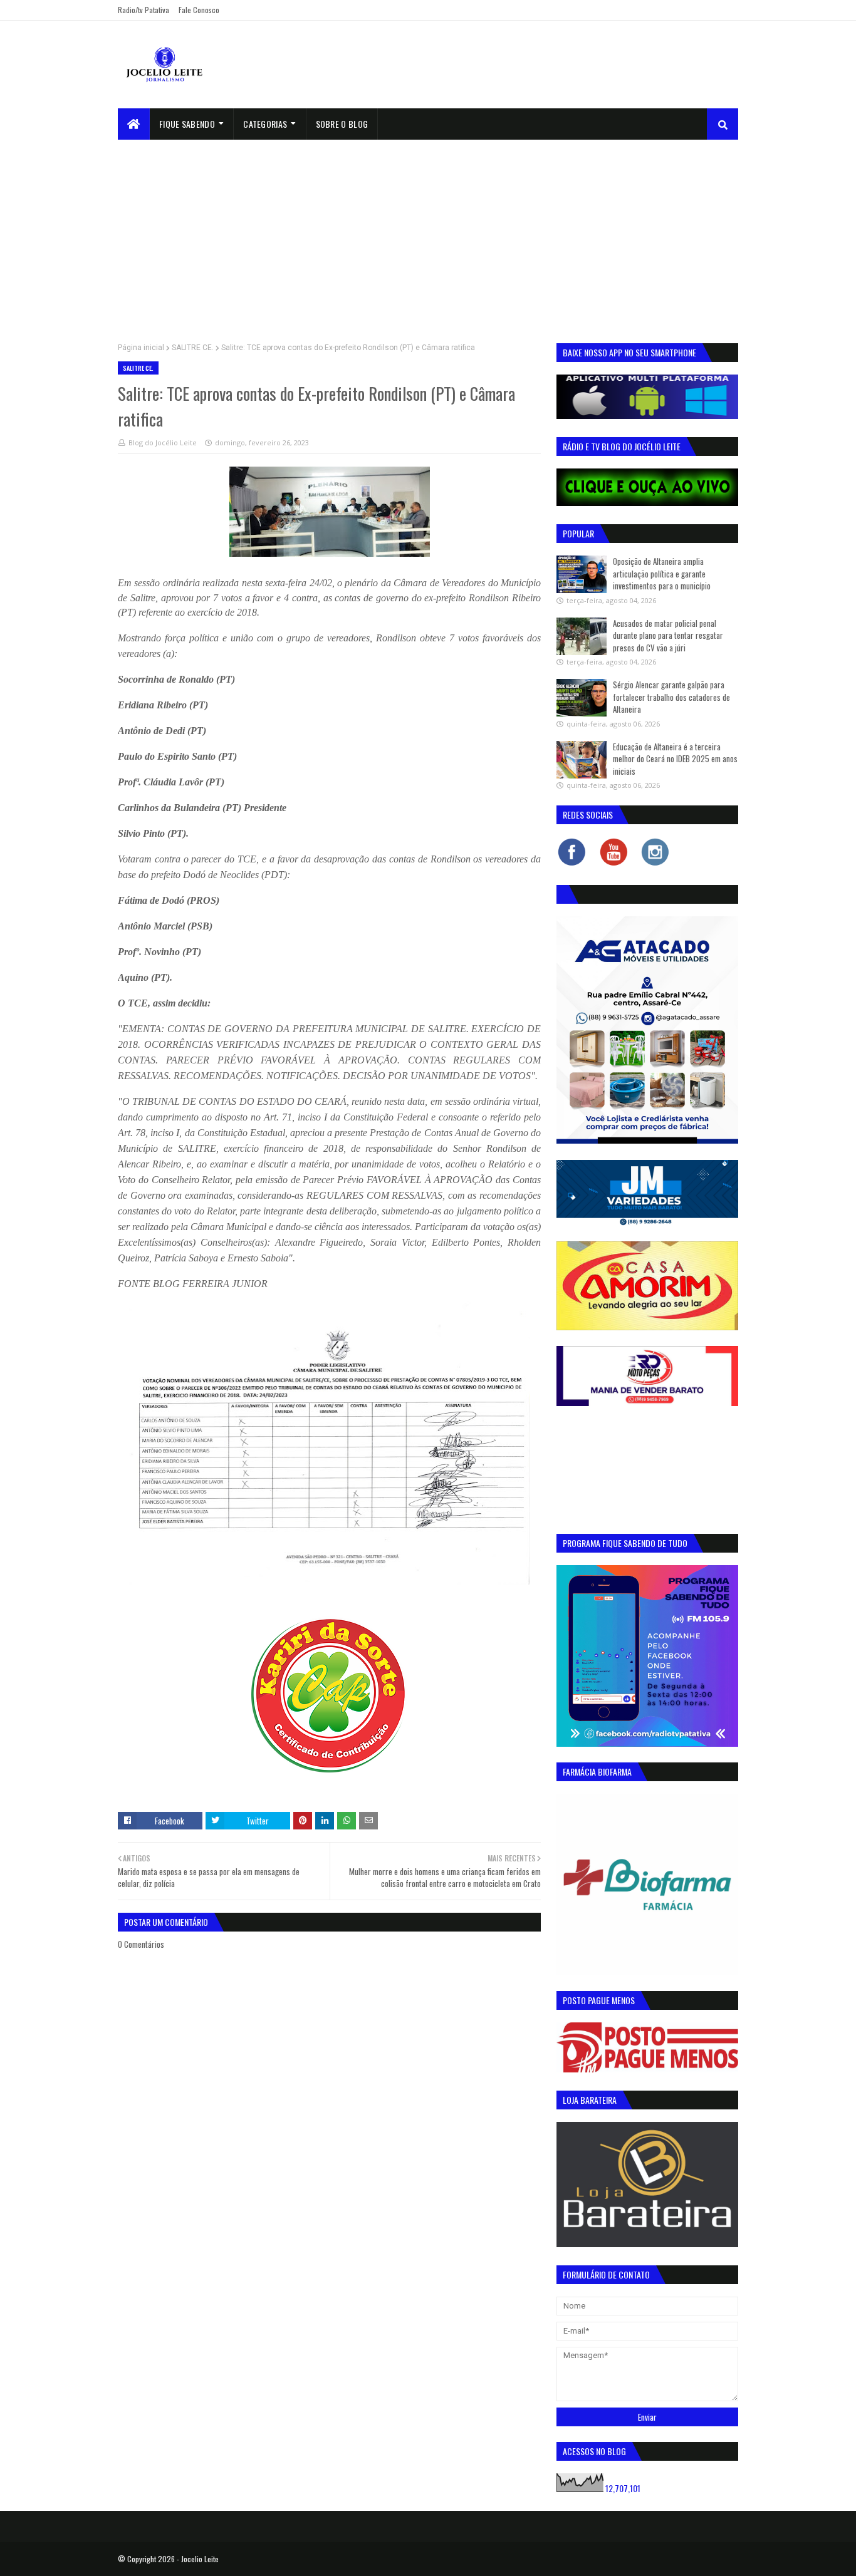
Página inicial (141, 348)
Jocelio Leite (200, 2559)
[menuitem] (134, 124)
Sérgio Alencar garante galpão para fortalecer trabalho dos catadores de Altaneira (671, 697)
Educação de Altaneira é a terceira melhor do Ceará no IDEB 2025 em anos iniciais (675, 759)
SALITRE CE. (193, 348)
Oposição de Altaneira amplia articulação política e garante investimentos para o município (662, 573)
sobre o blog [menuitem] (342, 124)
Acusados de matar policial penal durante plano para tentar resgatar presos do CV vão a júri (668, 635)
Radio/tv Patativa (144, 10)
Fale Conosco (199, 10)
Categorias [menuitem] (265, 124)
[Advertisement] (428, 234)
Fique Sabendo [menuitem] (187, 124)
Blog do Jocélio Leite (163, 442)
